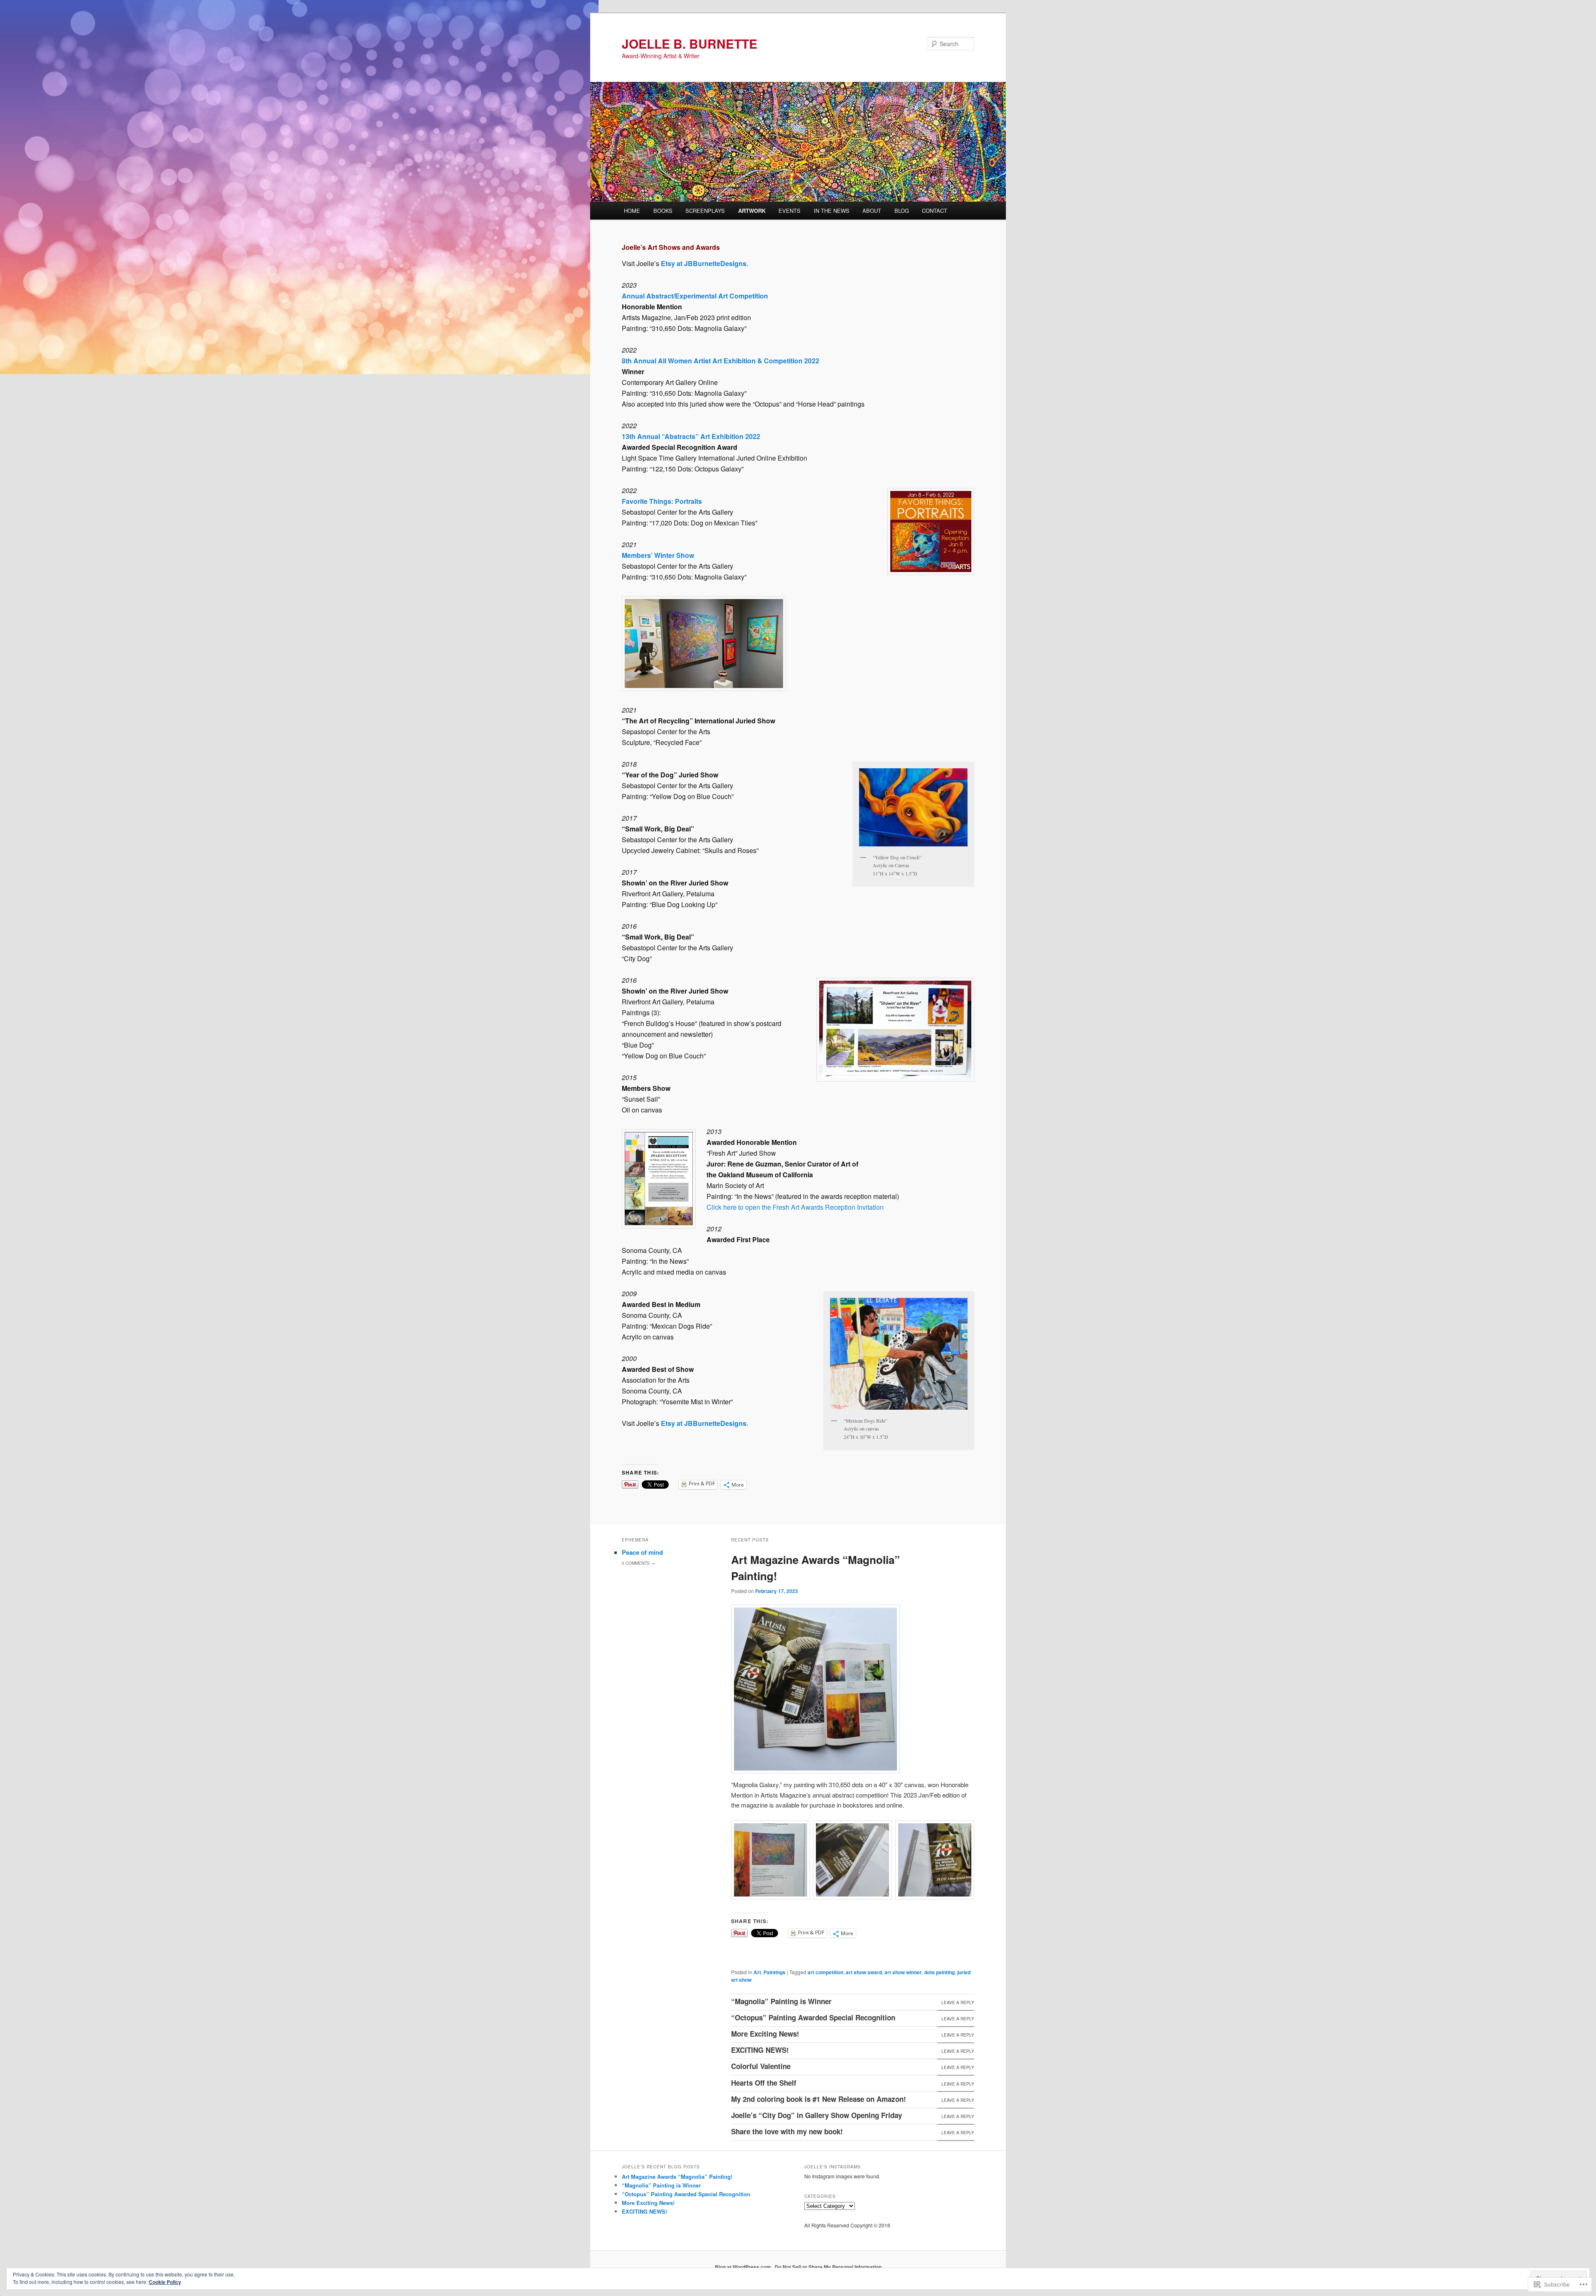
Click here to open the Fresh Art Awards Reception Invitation (795, 1207)
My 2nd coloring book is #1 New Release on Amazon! (819, 2099)
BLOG (902, 211)
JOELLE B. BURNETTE (690, 43)
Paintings (775, 1972)
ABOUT (872, 211)
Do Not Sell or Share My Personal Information (828, 2267)
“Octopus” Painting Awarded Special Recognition (813, 2017)
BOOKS (663, 211)
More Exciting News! (765, 2034)
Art (757, 1972)
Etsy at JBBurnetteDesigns (704, 263)
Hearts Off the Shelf (764, 2083)
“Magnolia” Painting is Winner (781, 2001)
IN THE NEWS (832, 211)
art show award (864, 1972)
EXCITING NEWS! (760, 2050)
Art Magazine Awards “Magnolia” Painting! (677, 2176)
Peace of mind (642, 1552)
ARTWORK (752, 211)
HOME (632, 211)
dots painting (940, 1972)
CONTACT (935, 211)
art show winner (903, 1972)
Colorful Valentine (761, 2066)
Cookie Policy (165, 2282)
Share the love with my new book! (787, 2131)
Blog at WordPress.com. (744, 2267)
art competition (825, 1972)
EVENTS (789, 211)
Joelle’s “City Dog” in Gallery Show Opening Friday (816, 2115)
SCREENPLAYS (705, 211)
